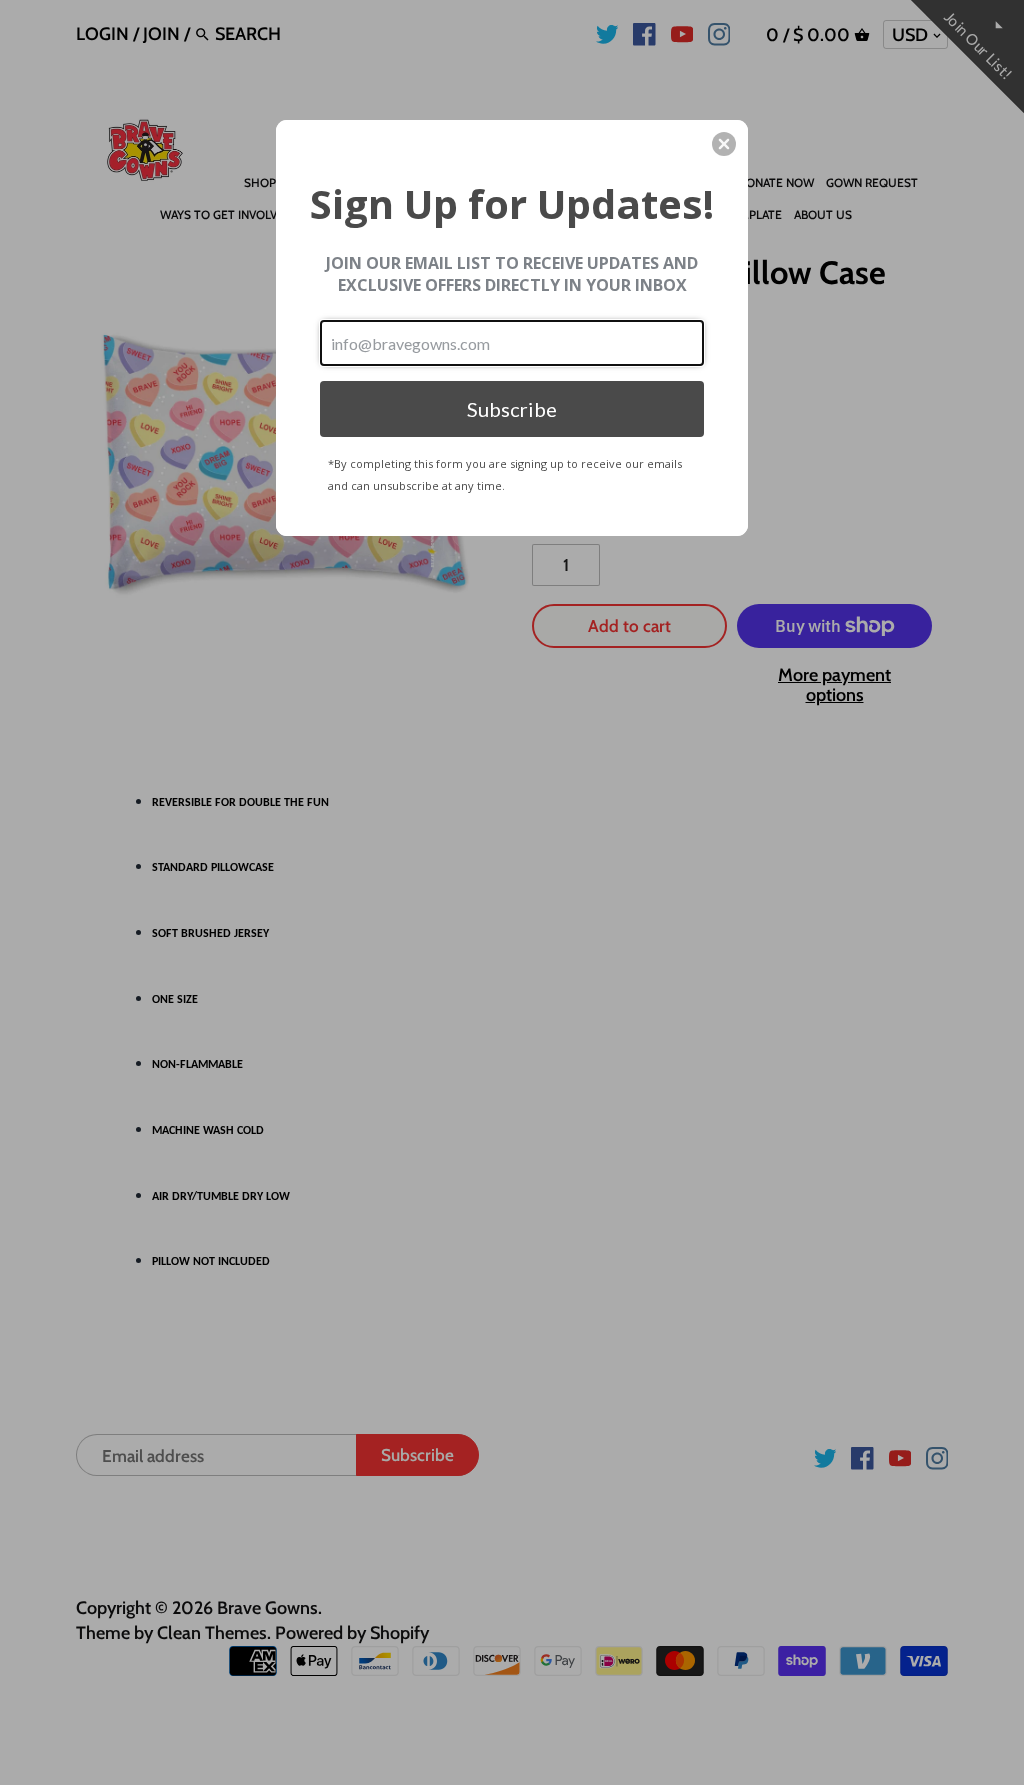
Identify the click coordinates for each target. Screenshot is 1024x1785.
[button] (724, 144)
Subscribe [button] (512, 409)
